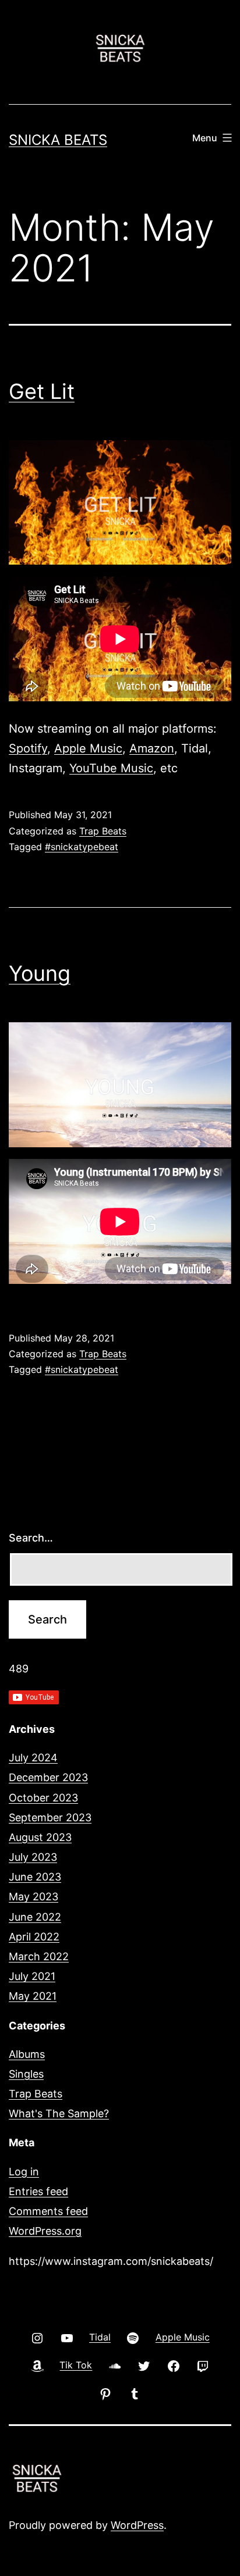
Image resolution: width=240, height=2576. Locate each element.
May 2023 (33, 1897)
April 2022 (34, 1937)
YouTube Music (111, 768)
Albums (27, 2054)
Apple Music (88, 748)
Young (40, 973)
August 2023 (40, 1837)
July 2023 (33, 1857)
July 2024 (33, 1758)
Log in (24, 2172)
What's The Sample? (59, 2113)
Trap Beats (103, 831)
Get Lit (42, 391)
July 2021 (32, 1976)
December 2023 (48, 1777)
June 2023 (35, 1877)
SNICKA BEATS (58, 140)
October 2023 (43, 1798)
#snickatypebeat (82, 847)
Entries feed (38, 2191)
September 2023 (50, 1817)
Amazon (152, 748)
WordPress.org (45, 2231)
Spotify (28, 748)
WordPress (137, 2525)
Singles (26, 2074)
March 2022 (39, 1956)
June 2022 (35, 1917)
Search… (31, 1538)
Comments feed (48, 2211)
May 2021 (33, 1996)
